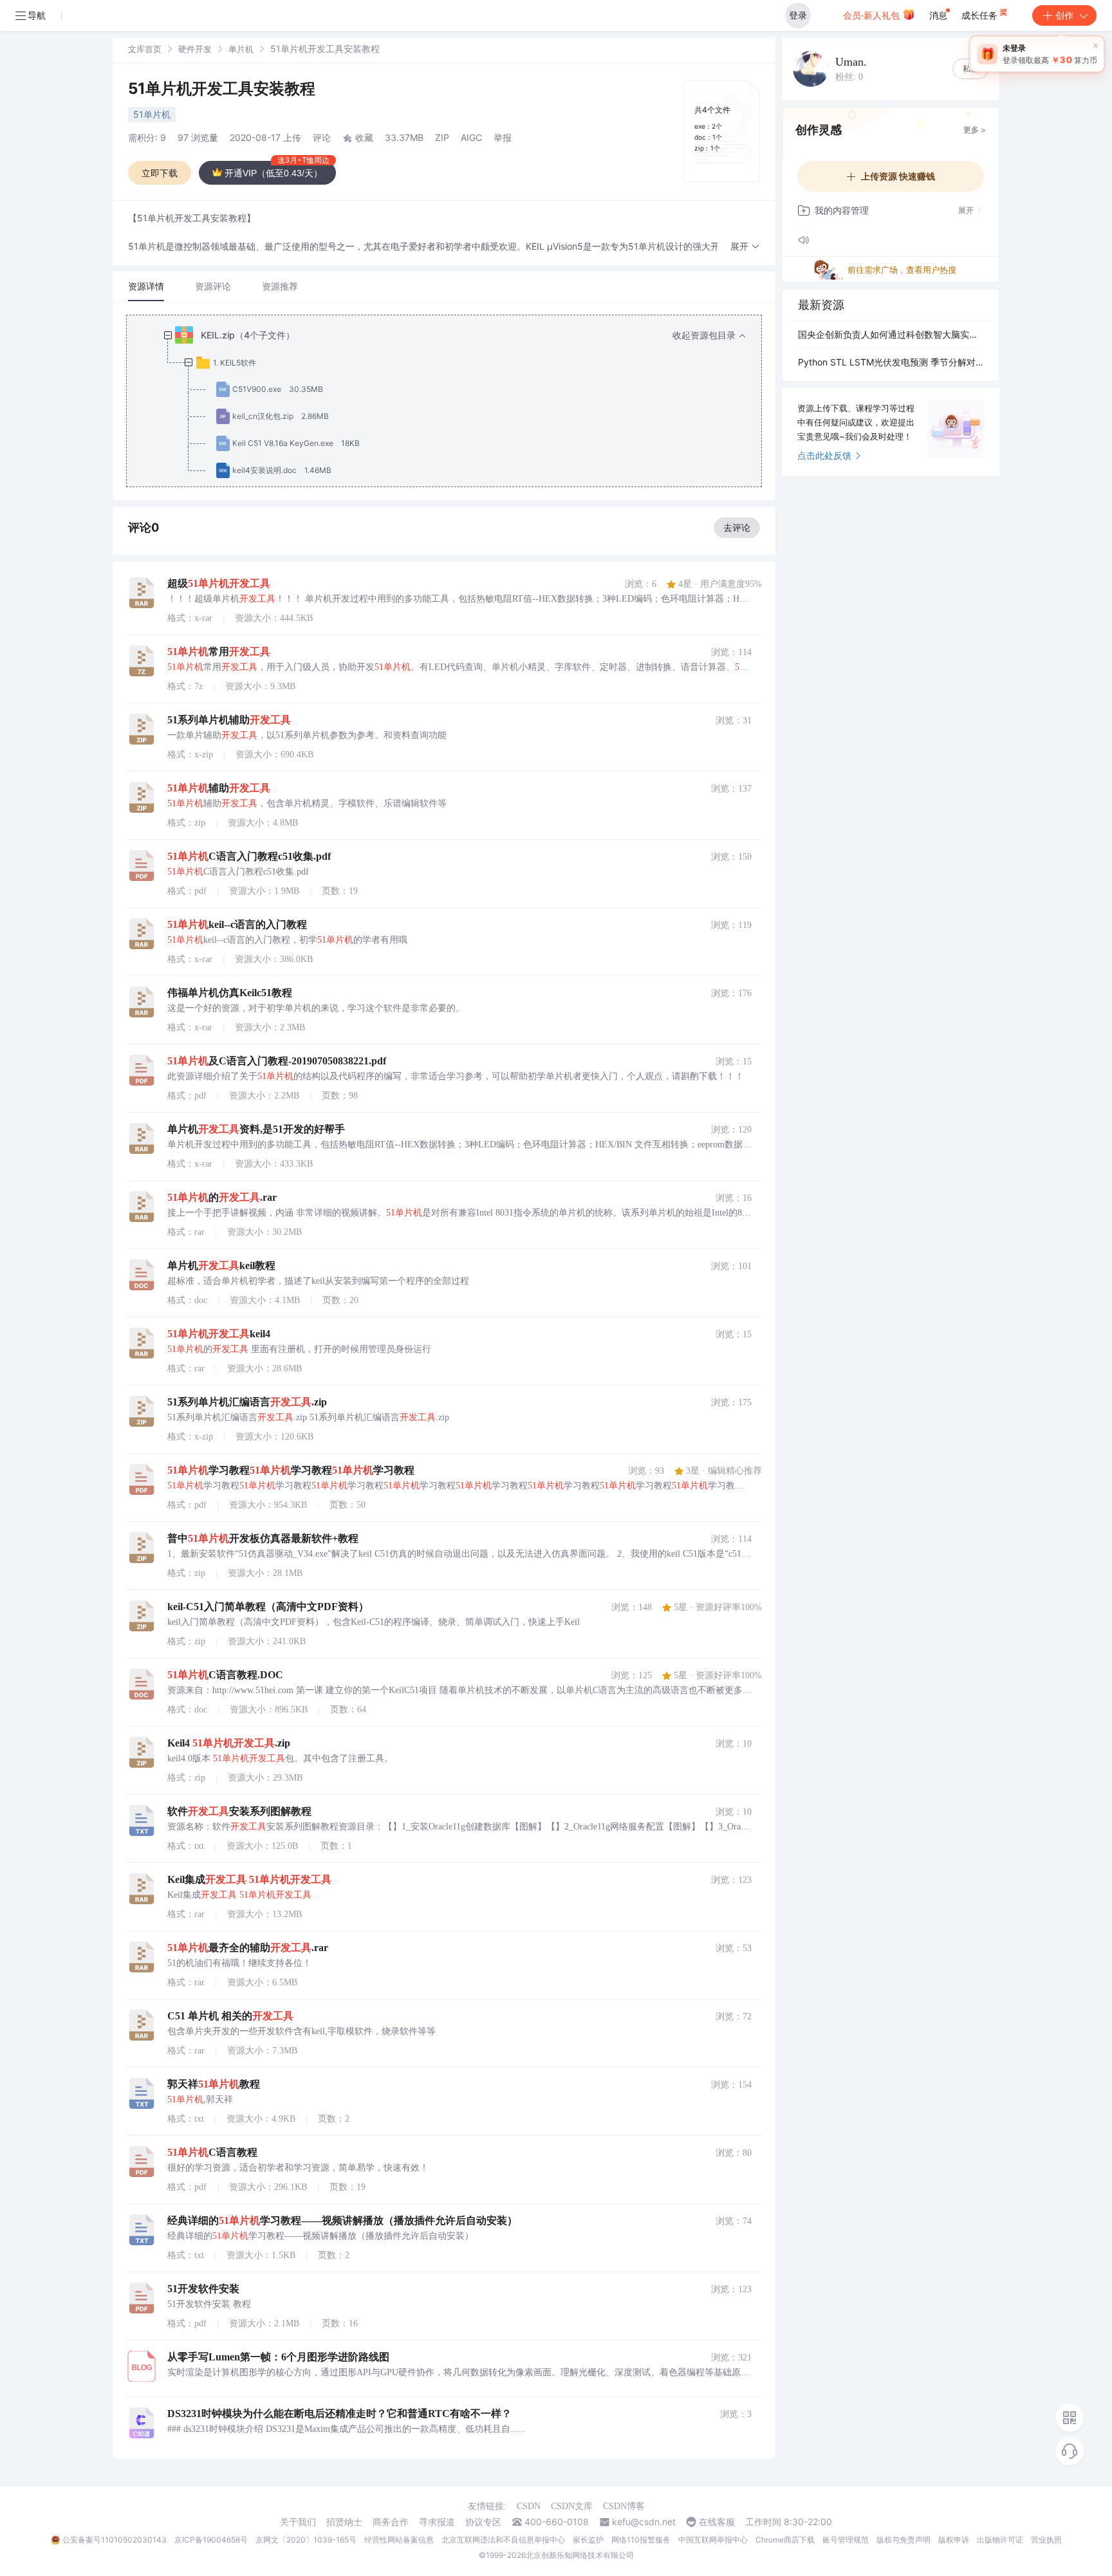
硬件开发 (195, 49)
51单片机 (152, 114)
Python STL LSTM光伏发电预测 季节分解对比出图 (891, 362)
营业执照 (1046, 2540)
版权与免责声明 (903, 2540)
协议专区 (483, 2522)
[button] (745, 247)
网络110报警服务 (641, 2540)
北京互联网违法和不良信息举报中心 (503, 2540)
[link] (145, 49)
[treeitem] (454, 403)
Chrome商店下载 (785, 2540)
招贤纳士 (344, 2522)
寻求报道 (437, 2522)
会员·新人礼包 (873, 15)
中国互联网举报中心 (713, 2540)
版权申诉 (954, 2540)
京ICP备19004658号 (211, 2540)
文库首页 (145, 49)
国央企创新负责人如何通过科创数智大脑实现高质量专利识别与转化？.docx (891, 334)
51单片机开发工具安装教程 (222, 88)
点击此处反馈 (824, 455)
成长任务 (981, 15)
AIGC (471, 137)
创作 (1064, 15)
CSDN (529, 2506)
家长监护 (588, 2540)
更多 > (975, 130)
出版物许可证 (1000, 2540)
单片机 (241, 49)
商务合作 (391, 2522)
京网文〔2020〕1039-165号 (306, 2540)
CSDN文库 (572, 2506)
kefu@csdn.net (644, 2522)
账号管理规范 (846, 2540)
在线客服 (717, 2522)
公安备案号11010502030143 (115, 2540)
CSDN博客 (624, 2506)
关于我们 (298, 2522)
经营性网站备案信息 (399, 2540)
